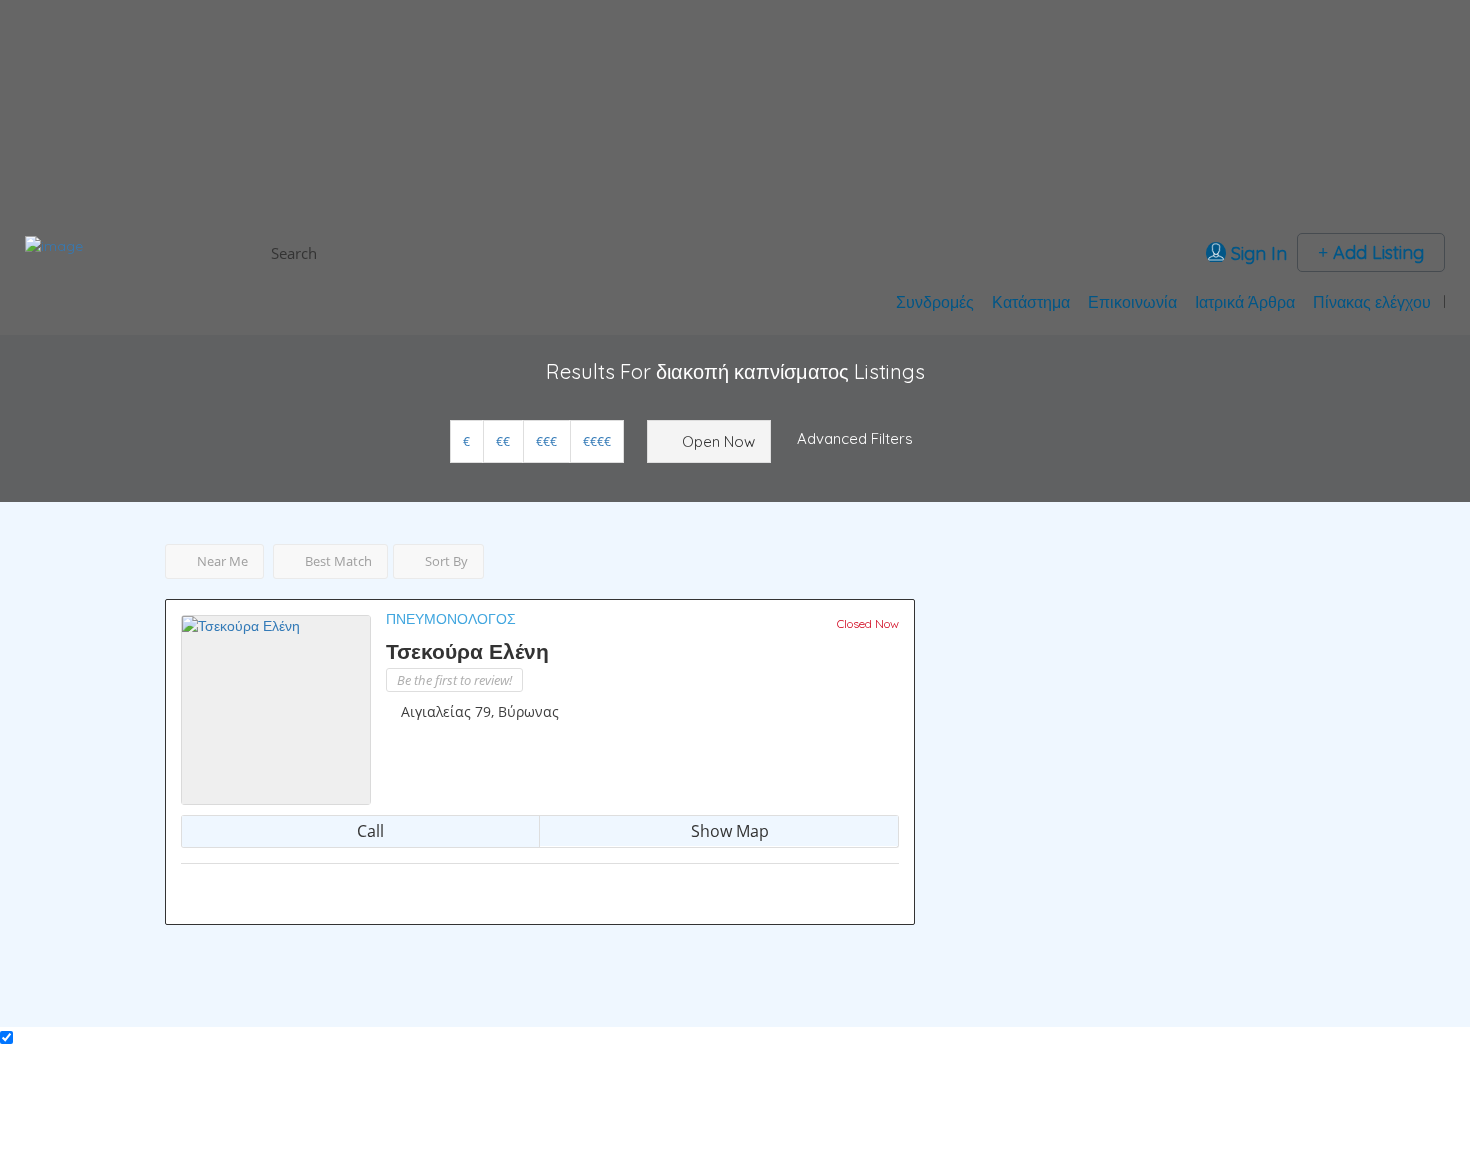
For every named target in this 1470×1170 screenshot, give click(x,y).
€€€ (546, 441)
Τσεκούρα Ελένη (467, 651)
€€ (503, 441)
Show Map (728, 831)
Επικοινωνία (1132, 302)
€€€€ (597, 441)
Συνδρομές (935, 302)
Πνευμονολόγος (451, 619)
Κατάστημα (1031, 302)
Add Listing (1376, 252)
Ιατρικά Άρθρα (1245, 302)
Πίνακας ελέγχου (1372, 302)
